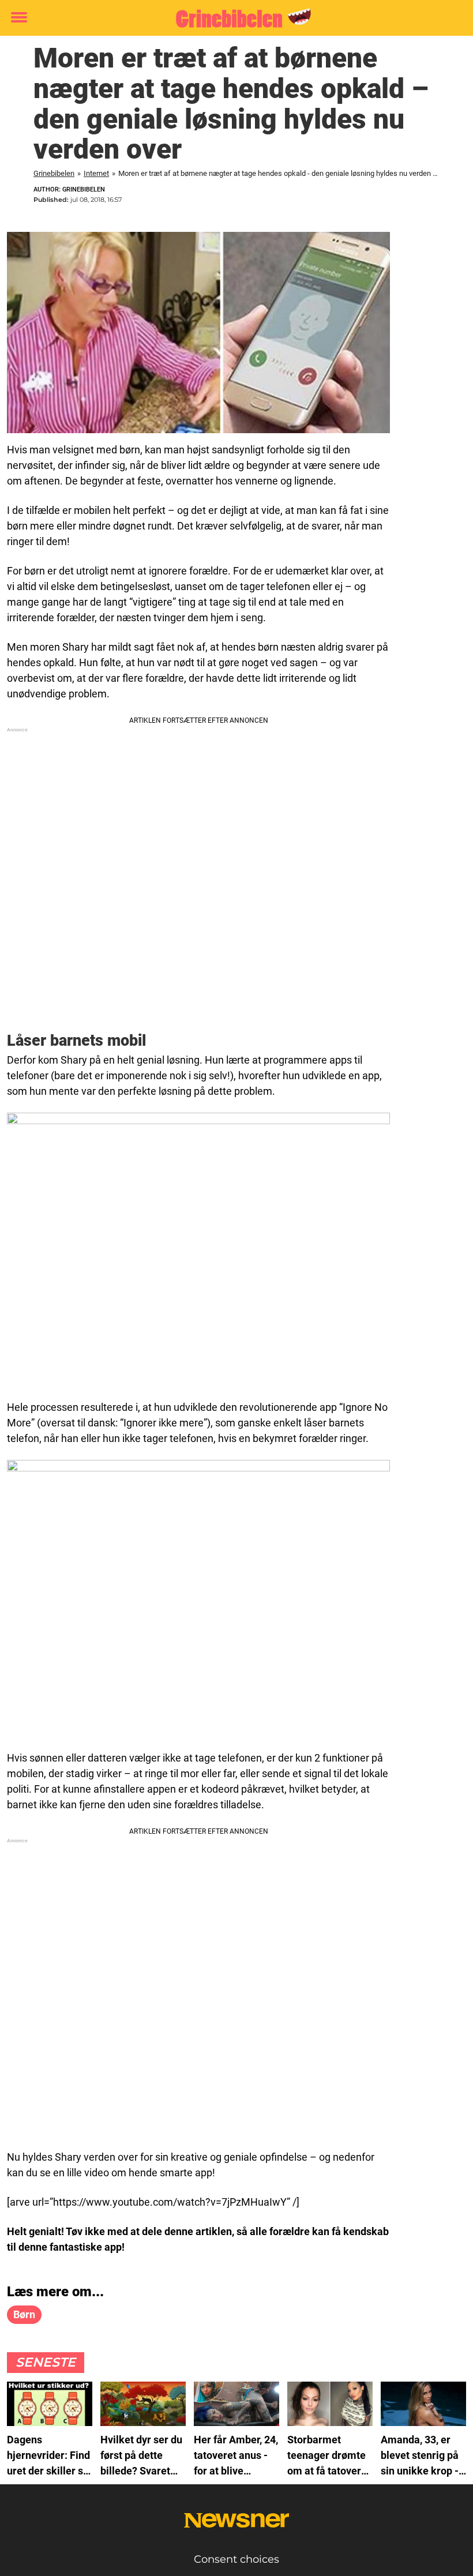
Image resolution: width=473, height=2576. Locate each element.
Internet (96, 173)
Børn (24, 2314)
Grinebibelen (54, 173)
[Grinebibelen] (232, 18)
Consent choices (236, 2559)
